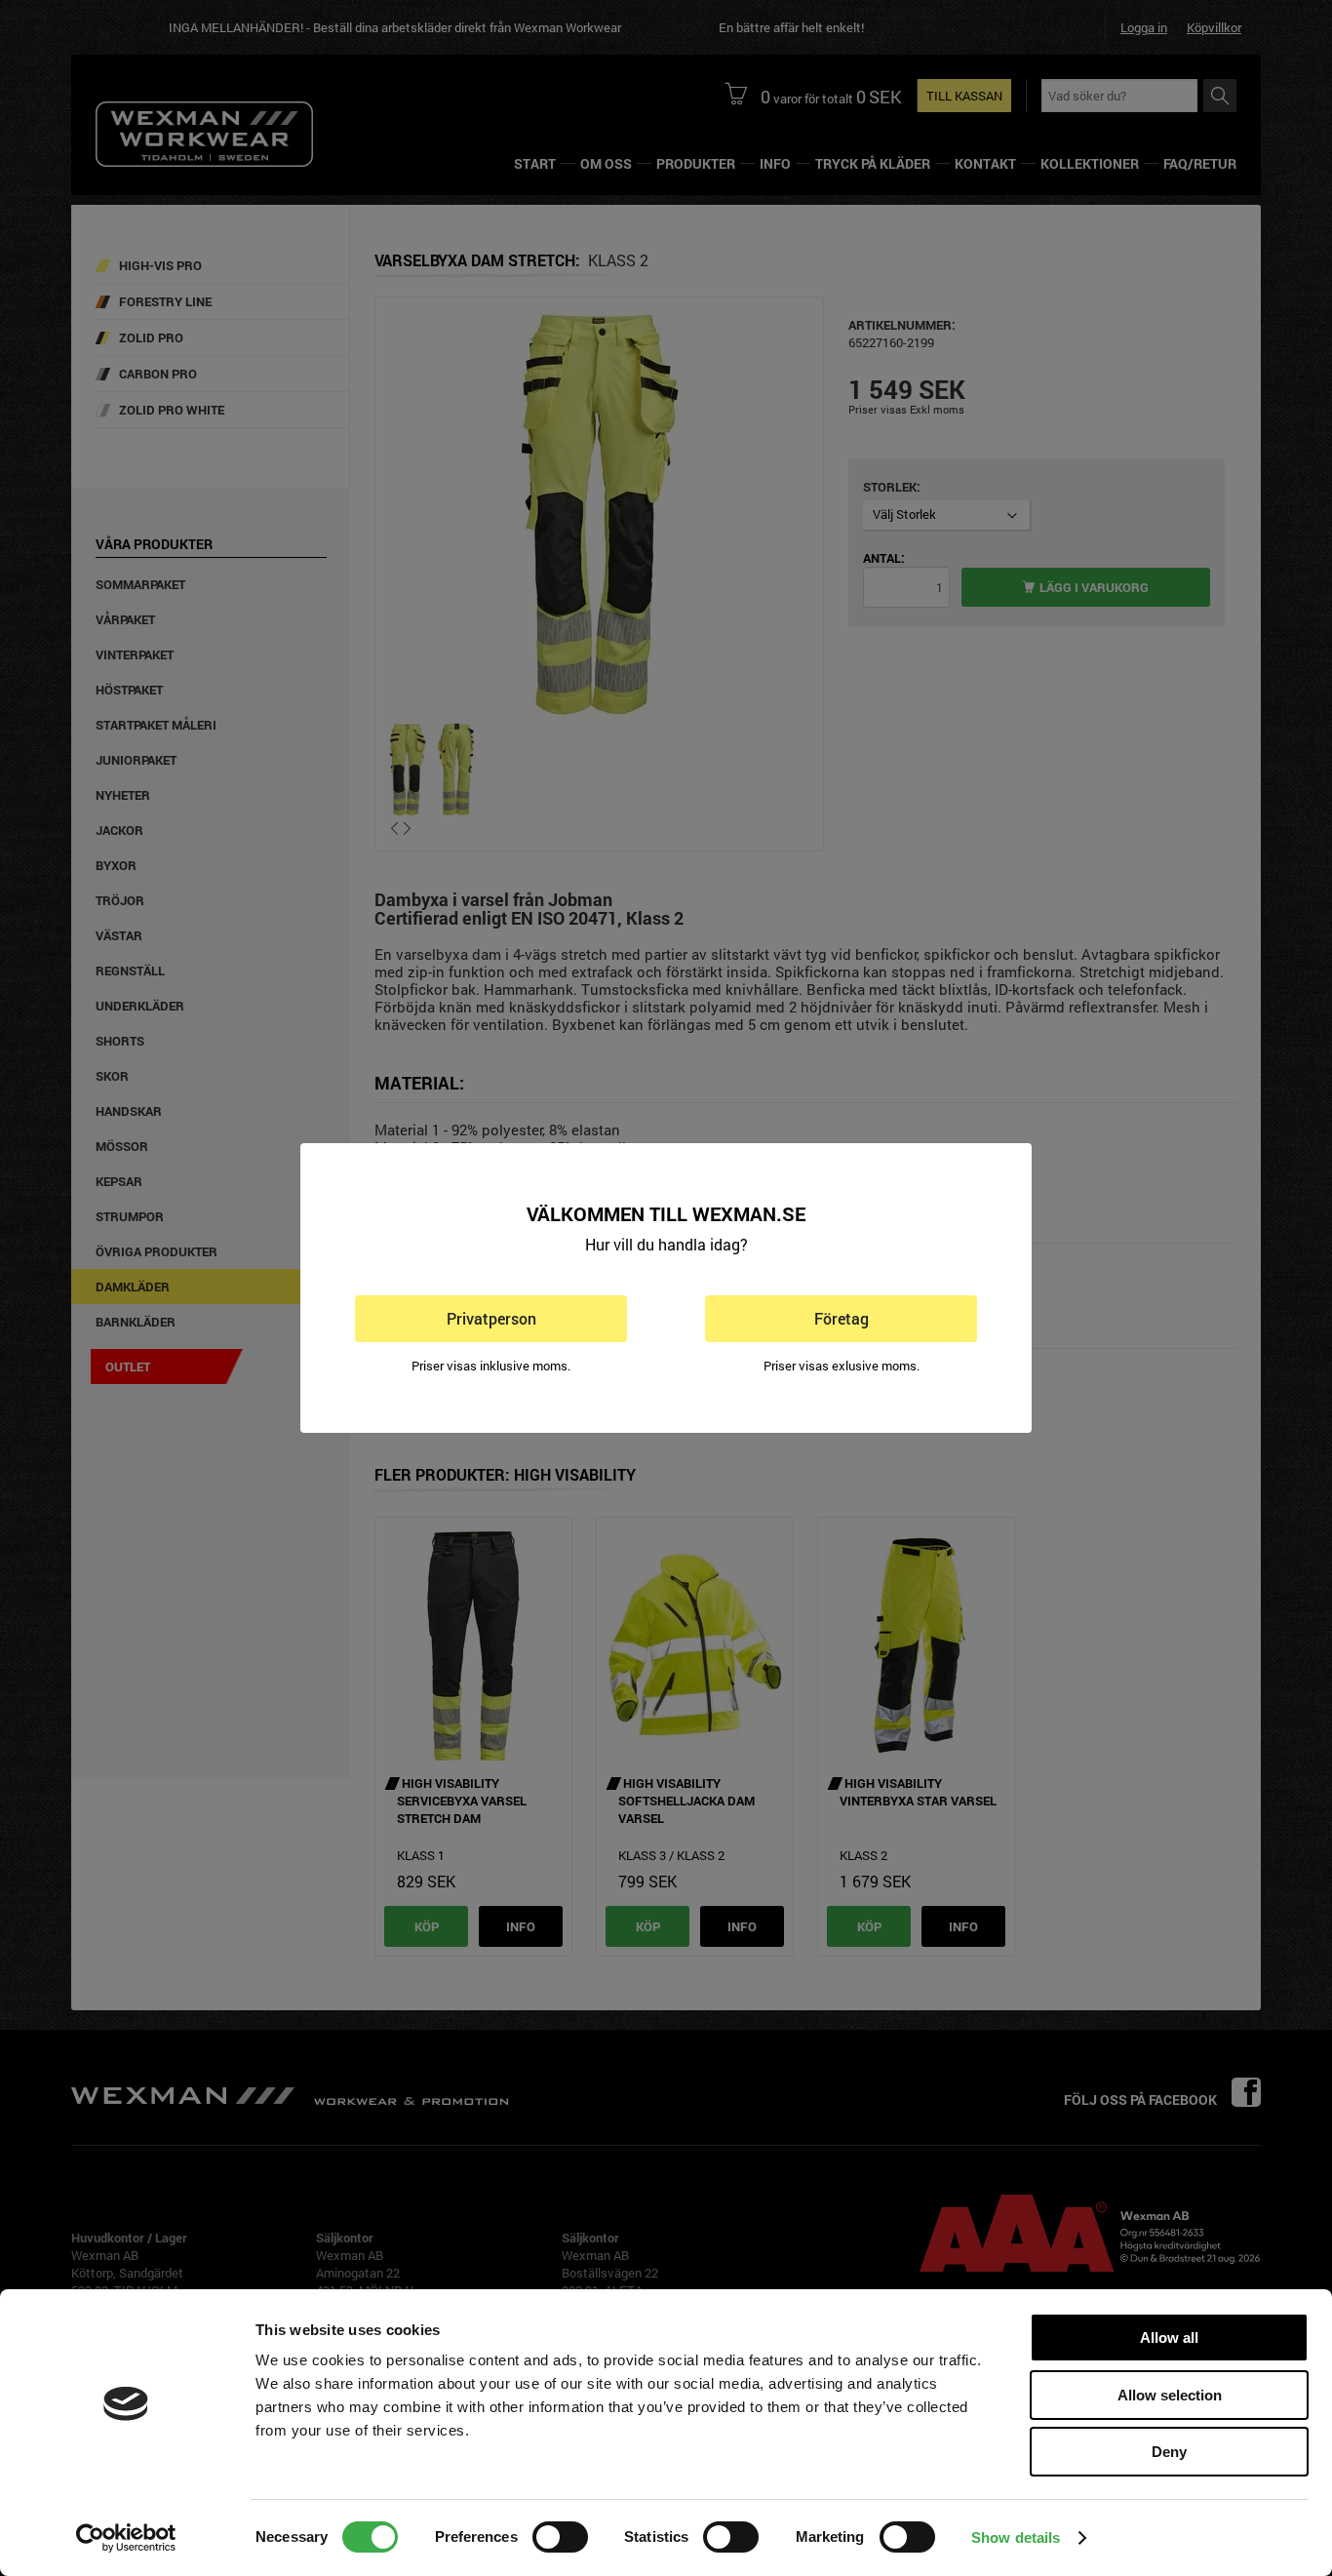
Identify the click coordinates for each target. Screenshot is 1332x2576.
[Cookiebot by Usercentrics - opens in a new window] (126, 2538)
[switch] (560, 2537)
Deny (1169, 2452)
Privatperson (491, 1318)
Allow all (1169, 2338)
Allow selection (1170, 2395)
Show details (1016, 2537)
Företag (842, 1318)
